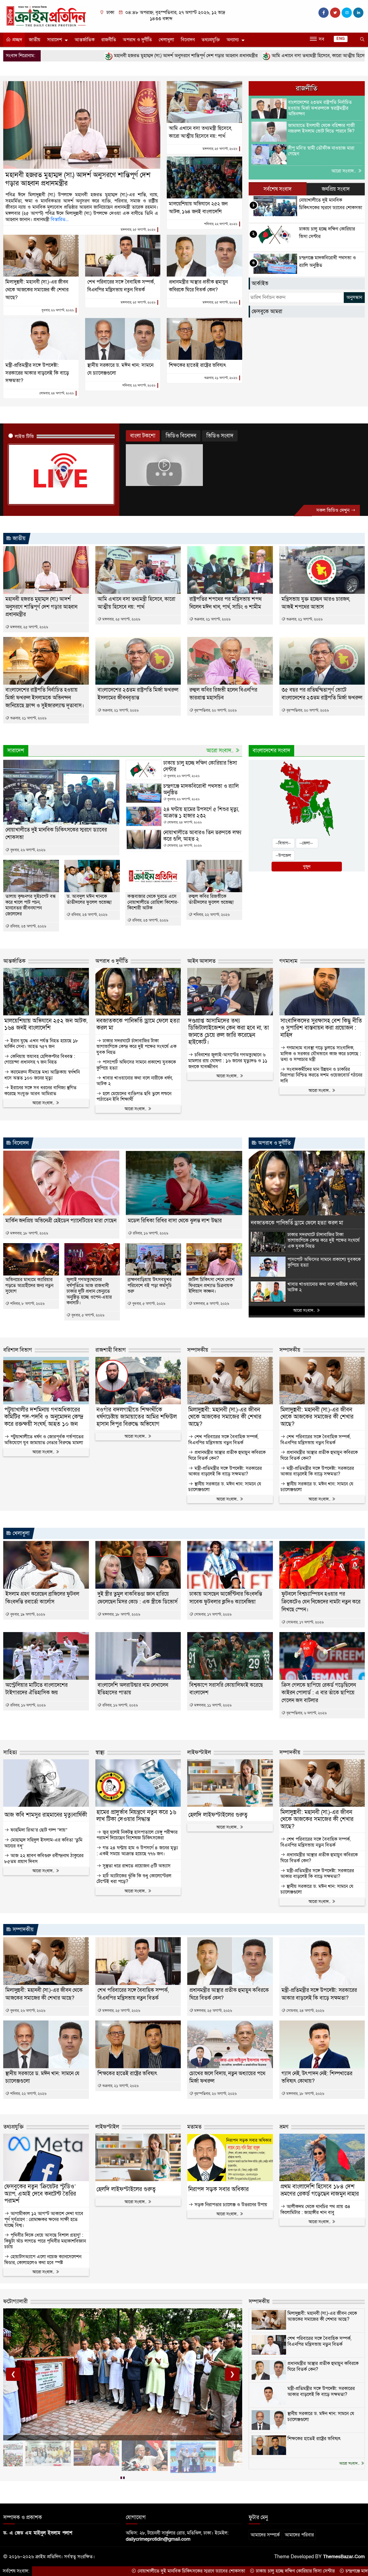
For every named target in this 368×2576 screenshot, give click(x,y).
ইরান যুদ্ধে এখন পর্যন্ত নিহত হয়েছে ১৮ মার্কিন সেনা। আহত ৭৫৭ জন (41, 1044)
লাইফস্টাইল (199, 1753)
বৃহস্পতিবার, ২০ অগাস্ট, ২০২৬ (215, 710)
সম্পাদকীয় (198, 1350)
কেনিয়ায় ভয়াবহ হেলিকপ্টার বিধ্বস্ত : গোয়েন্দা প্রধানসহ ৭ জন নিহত (40, 1059)
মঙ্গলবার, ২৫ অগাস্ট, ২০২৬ (138, 230)
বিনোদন (188, 40)
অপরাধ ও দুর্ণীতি (137, 40)
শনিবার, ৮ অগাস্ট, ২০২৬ (27, 1304)
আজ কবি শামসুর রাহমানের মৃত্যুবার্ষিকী (46, 1815)
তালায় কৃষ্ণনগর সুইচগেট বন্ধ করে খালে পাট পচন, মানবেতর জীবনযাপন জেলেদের (31, 905)
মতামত (194, 2127)
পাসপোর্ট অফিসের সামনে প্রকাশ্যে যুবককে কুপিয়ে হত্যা (136, 1065)
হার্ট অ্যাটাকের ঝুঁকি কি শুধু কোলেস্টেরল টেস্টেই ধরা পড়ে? (134, 1879)
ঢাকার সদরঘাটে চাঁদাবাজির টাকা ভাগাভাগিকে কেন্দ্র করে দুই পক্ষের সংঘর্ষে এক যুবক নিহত (136, 1047)
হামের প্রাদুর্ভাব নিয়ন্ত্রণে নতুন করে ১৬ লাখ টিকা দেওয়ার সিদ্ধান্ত (136, 1816)
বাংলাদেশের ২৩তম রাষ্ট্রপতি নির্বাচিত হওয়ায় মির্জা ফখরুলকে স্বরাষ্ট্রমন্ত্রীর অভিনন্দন (320, 108)
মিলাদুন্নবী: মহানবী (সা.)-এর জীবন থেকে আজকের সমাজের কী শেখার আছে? (37, 290)
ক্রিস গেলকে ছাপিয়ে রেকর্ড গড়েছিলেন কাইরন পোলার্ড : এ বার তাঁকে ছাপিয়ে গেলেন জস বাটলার (319, 1693)
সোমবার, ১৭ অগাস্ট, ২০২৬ (212, 1614)
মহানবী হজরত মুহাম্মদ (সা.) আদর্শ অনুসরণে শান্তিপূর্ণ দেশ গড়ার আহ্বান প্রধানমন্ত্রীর (78, 179)
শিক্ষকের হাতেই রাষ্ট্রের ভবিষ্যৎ (197, 365)
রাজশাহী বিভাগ (111, 1350)
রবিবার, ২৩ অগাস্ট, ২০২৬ (28, 926)
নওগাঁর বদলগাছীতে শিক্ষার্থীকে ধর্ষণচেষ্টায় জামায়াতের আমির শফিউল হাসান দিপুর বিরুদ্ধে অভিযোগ (137, 1417)
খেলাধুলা (166, 40)
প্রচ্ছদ (16, 40)
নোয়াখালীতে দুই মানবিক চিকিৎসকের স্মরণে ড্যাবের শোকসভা (73, 2571)
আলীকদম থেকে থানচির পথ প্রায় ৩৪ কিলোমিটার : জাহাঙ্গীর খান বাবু (315, 2210)
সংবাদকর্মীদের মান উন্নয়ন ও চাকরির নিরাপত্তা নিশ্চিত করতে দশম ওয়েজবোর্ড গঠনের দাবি (321, 1075)
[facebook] (324, 13)
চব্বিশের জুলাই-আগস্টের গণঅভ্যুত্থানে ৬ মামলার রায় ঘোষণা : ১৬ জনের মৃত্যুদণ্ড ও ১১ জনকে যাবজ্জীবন (228, 1061)
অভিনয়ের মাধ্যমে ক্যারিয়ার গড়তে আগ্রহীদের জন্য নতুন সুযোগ (29, 1286)
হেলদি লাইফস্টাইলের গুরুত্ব (218, 1815)
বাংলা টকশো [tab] (143, 436)
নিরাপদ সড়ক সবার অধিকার (218, 2189)
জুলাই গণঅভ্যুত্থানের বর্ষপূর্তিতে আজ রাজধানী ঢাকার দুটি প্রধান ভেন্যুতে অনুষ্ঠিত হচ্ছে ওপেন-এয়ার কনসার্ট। (89, 1291)
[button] (121, 2478)
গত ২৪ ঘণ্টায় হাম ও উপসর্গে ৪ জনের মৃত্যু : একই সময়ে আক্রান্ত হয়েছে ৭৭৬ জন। (137, 1851)
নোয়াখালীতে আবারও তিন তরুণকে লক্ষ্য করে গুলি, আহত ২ (202, 836)
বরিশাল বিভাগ (18, 1350)
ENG (341, 39)
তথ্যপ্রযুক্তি (211, 40)
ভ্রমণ (284, 2127)
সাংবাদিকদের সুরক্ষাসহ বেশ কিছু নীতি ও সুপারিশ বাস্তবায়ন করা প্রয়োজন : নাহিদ (321, 1028)
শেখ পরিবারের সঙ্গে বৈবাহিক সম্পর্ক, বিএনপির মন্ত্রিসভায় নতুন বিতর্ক (223, 1440)
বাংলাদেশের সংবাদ (271, 751)
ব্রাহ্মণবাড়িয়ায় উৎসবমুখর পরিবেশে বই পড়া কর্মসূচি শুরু (150, 1286)
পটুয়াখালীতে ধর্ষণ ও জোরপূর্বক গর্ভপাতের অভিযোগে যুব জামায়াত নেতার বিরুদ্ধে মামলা (44, 1440)
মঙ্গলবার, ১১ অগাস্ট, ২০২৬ (212, 1705)
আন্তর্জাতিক (85, 40)
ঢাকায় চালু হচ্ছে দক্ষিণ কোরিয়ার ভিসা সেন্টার (200, 766)
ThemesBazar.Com (344, 2557)
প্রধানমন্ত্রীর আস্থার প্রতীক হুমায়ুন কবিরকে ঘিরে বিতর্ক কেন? (227, 1455)
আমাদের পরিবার (299, 2535)
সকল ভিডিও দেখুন (334, 510)
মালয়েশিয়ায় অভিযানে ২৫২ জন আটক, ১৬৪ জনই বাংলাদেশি (46, 1025)
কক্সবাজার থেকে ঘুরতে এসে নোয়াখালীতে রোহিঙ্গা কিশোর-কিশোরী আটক (153, 902)
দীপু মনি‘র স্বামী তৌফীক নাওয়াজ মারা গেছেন (321, 151)
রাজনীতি (109, 40)
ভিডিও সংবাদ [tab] (220, 436)
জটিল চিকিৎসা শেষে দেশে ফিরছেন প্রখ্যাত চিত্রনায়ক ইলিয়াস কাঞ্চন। (211, 1286)
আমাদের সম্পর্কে (265, 2535)
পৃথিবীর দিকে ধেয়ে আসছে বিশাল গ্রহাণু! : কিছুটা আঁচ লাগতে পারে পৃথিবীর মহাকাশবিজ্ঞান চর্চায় (45, 2241)
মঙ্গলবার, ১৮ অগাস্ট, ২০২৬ (29, 1233)
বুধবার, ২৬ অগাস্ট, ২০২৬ (58, 310)
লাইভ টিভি (24, 437)
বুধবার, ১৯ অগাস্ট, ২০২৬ (27, 1614)
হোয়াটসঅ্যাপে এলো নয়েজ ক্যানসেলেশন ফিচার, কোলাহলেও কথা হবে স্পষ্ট (43, 2260)
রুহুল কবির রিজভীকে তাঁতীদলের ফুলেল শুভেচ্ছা (211, 899)
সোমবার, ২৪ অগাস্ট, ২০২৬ (57, 393)
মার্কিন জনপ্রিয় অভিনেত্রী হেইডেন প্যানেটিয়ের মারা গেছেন (61, 1221)
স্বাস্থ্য (100, 1753)
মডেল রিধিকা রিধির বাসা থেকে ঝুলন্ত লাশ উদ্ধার (175, 1221)
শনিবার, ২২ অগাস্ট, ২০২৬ (221, 224)
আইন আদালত (201, 961)
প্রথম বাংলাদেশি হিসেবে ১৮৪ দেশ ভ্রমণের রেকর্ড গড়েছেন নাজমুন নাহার (320, 2190)
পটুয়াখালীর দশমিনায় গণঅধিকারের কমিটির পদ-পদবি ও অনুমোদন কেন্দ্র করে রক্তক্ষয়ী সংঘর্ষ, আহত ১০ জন (44, 1417)
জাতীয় (35, 40)
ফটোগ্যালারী (15, 2302)
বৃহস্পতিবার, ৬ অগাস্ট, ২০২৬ (306, 1713)
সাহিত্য (10, 1753)
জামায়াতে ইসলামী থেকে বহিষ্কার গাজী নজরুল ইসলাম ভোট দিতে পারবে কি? (321, 128)
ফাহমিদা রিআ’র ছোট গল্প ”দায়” (38, 1830)
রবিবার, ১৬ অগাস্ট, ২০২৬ (150, 1233)
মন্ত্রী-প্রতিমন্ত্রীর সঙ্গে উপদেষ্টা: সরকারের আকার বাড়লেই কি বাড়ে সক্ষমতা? (37, 373)
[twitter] (335, 13)
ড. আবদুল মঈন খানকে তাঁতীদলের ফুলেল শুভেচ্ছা (89, 899)
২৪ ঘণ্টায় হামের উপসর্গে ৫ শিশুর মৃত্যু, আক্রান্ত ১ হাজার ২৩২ (201, 813)
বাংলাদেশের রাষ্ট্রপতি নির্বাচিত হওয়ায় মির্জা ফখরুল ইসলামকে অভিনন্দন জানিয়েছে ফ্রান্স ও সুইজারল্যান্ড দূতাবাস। (45, 698)
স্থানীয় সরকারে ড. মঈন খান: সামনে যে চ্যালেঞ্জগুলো (225, 1487)
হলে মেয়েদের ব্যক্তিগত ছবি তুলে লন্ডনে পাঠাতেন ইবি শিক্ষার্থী (134, 1097)
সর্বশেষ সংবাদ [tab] (277, 189)
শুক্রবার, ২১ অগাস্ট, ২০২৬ (221, 378)
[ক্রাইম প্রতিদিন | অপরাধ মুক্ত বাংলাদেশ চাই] (46, 16)
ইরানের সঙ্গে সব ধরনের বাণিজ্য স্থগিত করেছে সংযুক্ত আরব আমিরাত (40, 1091)
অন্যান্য (233, 40)
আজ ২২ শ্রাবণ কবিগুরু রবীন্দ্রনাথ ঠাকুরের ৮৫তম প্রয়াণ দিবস (44, 1859)
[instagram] (347, 13)
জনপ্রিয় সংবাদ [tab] (336, 189)
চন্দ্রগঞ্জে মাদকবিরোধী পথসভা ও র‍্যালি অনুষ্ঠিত (201, 789)
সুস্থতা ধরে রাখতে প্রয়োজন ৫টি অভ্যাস (136, 1866)
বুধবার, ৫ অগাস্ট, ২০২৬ (87, 1315)
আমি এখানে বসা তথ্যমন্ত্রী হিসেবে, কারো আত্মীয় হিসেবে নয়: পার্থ (210, 56)
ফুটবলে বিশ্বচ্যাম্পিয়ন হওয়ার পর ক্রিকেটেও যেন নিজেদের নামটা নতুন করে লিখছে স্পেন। (321, 1602)
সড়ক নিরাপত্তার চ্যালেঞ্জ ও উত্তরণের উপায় (230, 2205)
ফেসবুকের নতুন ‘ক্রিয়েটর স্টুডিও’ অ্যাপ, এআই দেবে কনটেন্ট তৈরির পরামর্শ (40, 2194)
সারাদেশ (55, 40)
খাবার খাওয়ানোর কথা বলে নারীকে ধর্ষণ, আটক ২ (135, 1081)
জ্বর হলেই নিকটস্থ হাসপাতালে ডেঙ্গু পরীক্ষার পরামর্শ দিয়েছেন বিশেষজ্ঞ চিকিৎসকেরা (137, 1835)
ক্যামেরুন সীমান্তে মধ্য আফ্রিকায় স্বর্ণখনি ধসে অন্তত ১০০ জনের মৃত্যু (42, 1075)
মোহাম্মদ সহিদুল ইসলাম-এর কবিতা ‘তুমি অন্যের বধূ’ (43, 1843)
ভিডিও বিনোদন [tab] (181, 436)
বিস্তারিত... (60, 220)
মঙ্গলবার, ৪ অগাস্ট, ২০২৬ (211, 1304)
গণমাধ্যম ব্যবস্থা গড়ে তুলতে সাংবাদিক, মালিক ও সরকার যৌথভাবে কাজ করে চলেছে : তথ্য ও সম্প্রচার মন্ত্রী (321, 1054)
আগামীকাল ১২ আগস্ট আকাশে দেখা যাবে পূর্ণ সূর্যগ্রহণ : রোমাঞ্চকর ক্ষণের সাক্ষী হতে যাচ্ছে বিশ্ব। (44, 2220)
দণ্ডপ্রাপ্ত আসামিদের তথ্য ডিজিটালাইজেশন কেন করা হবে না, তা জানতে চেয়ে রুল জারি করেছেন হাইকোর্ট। (229, 1032)
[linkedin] (358, 13)
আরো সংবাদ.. (344, 171)
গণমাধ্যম (288, 961)
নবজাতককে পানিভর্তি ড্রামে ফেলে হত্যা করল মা (138, 1025)
